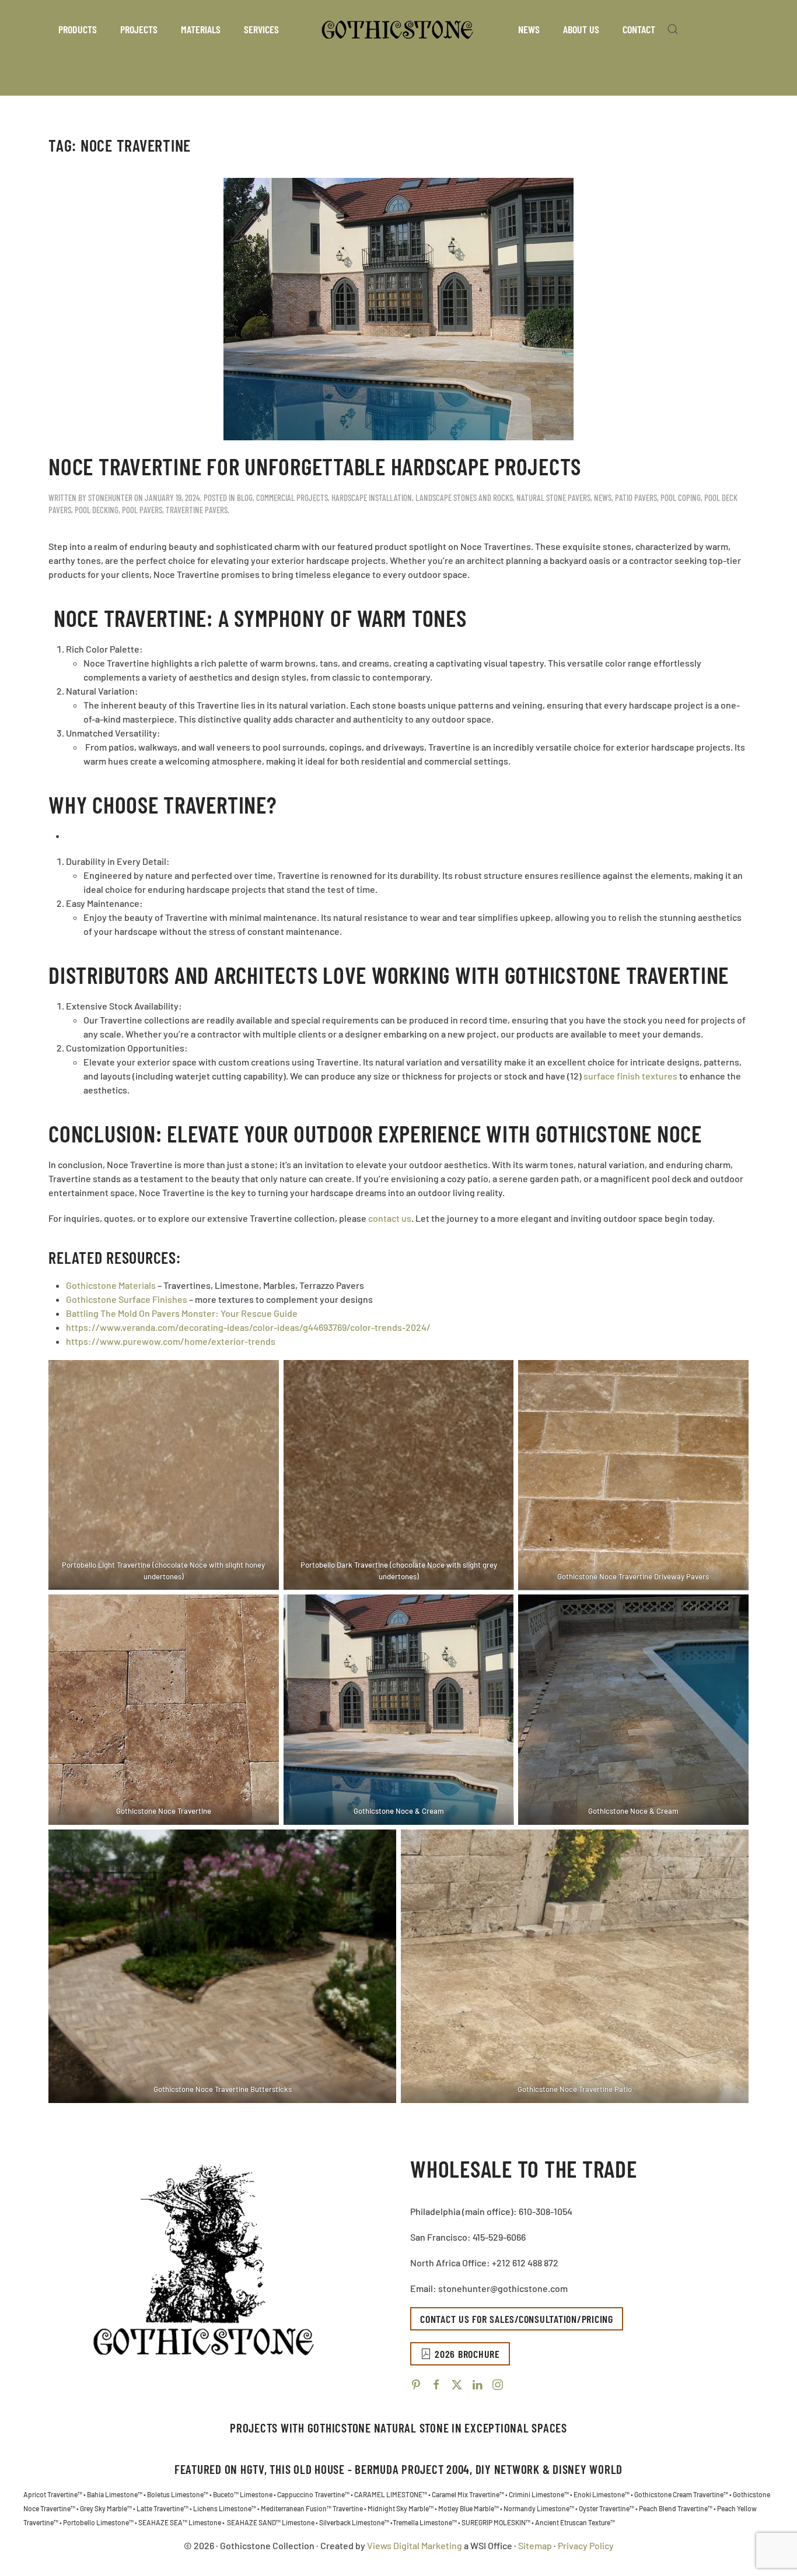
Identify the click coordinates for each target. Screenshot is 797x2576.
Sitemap (535, 2545)
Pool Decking (97, 510)
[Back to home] (398, 29)
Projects (139, 29)
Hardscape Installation (372, 497)
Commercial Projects (292, 497)
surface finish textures (630, 1076)
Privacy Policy (586, 2545)
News (529, 29)
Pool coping (681, 497)
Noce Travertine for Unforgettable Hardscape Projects (315, 466)
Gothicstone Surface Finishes (127, 1299)
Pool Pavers (142, 510)
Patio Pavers (636, 497)
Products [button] (78, 29)
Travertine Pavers (197, 510)
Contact (639, 29)
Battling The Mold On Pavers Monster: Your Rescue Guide (182, 1313)
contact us (390, 1218)
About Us (581, 29)
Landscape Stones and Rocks (464, 497)
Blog (245, 497)
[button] (673, 29)
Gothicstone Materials (111, 1285)
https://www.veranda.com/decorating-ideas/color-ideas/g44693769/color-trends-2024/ (248, 1327)
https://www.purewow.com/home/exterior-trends (171, 1341)
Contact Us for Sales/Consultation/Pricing (517, 2319)
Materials (201, 29)
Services (261, 29)
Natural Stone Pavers (553, 497)
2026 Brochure (467, 2354)
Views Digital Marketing (415, 2545)
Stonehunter (110, 497)
